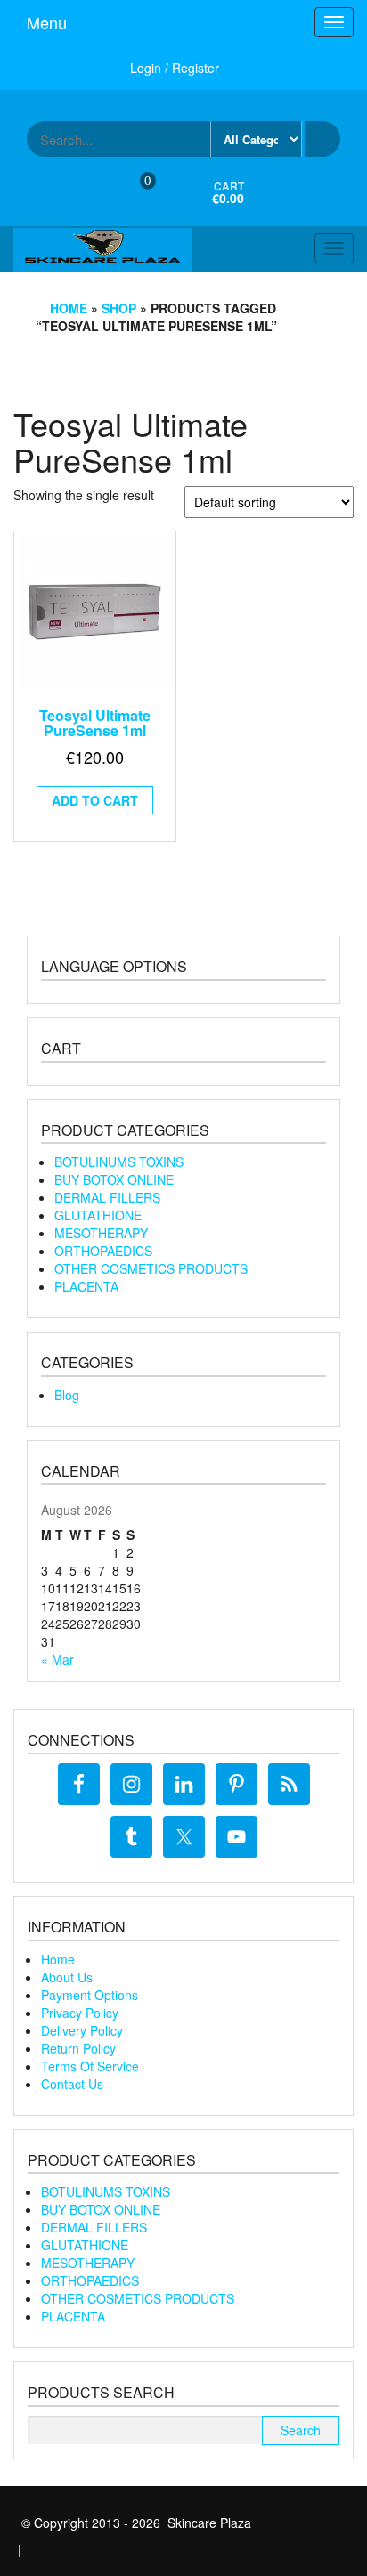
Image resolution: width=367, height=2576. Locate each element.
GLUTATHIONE (98, 1215)
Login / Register (175, 68)
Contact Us (72, 2084)
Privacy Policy (80, 2013)
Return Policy (78, 2048)
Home (69, 308)
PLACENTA (86, 1286)
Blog (67, 1395)
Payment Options (90, 1995)
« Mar (57, 1659)
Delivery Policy (82, 2030)
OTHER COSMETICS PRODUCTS (151, 1268)
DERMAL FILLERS (107, 1197)
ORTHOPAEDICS (103, 1251)
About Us (67, 1977)
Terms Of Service (90, 2066)
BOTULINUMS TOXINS (119, 1162)
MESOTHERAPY (101, 1233)
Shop (119, 308)
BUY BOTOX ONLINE (114, 1179)
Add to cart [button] (95, 800)
